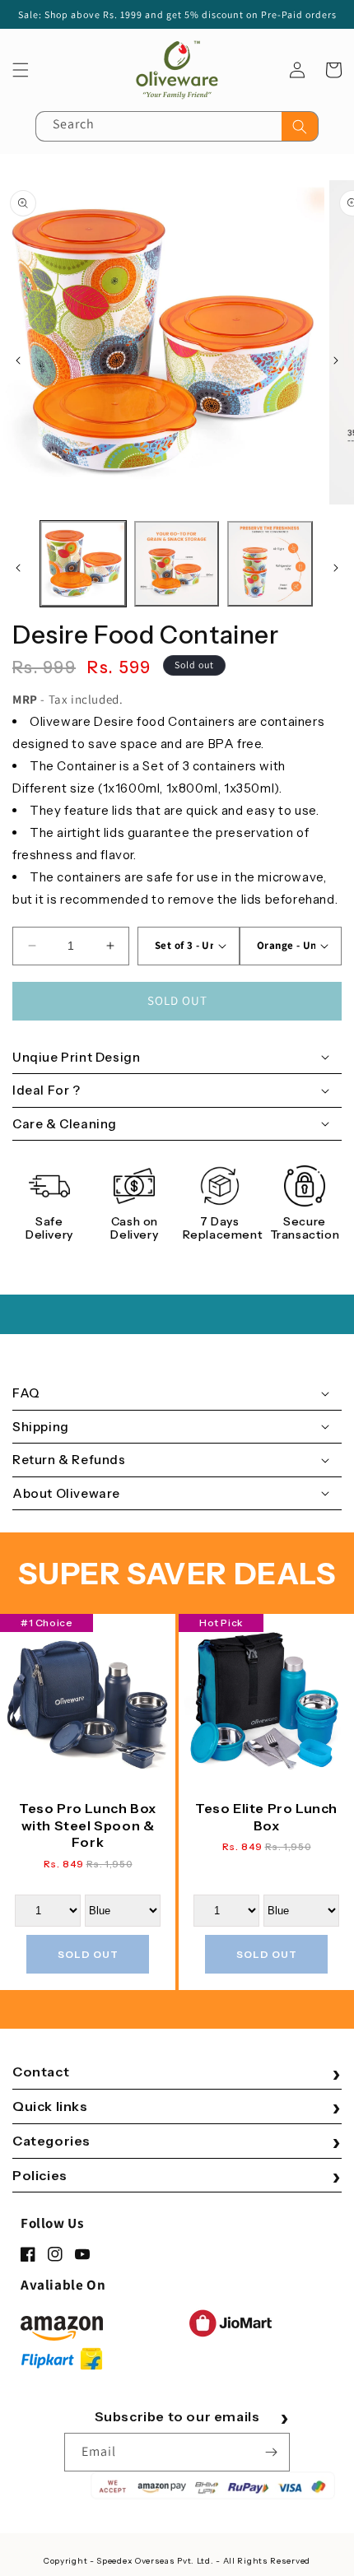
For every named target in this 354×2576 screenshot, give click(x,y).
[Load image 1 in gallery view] (83, 564)
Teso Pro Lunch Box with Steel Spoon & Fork (88, 1825)
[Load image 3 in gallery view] (270, 564)
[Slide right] (336, 360)
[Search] (300, 126)
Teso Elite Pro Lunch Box (266, 1817)
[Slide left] (18, 360)
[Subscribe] (271, 2452)
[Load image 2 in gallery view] (177, 564)
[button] (21, 70)
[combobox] (177, 126)
